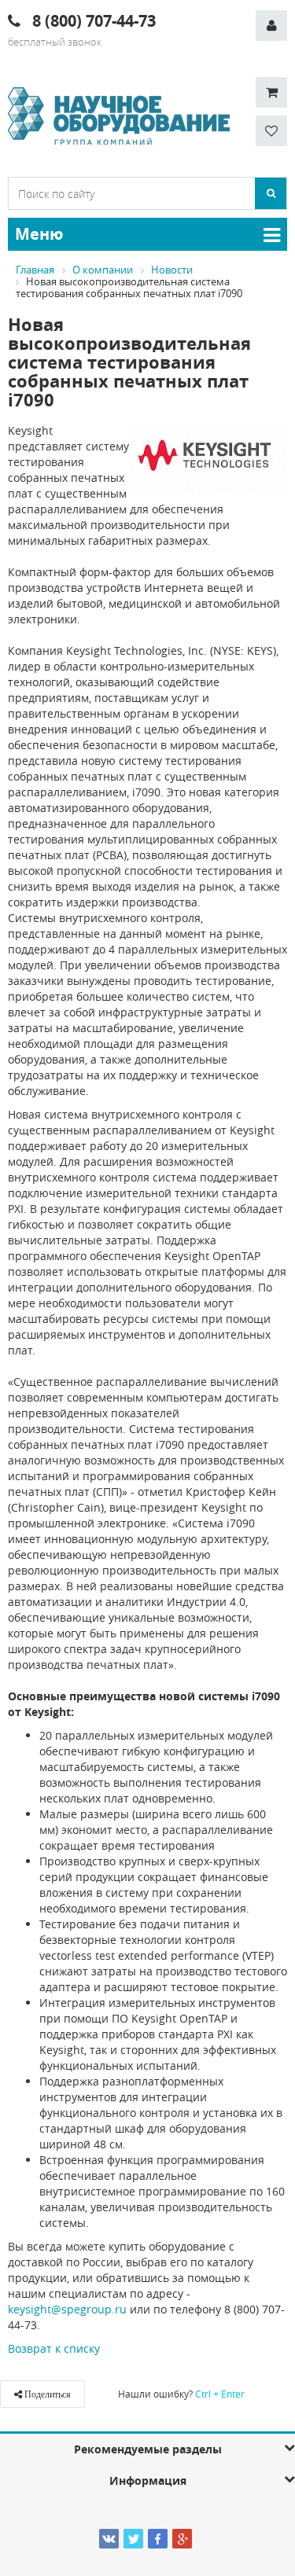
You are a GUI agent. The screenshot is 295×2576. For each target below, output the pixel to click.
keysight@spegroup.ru (67, 2309)
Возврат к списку (54, 2348)
